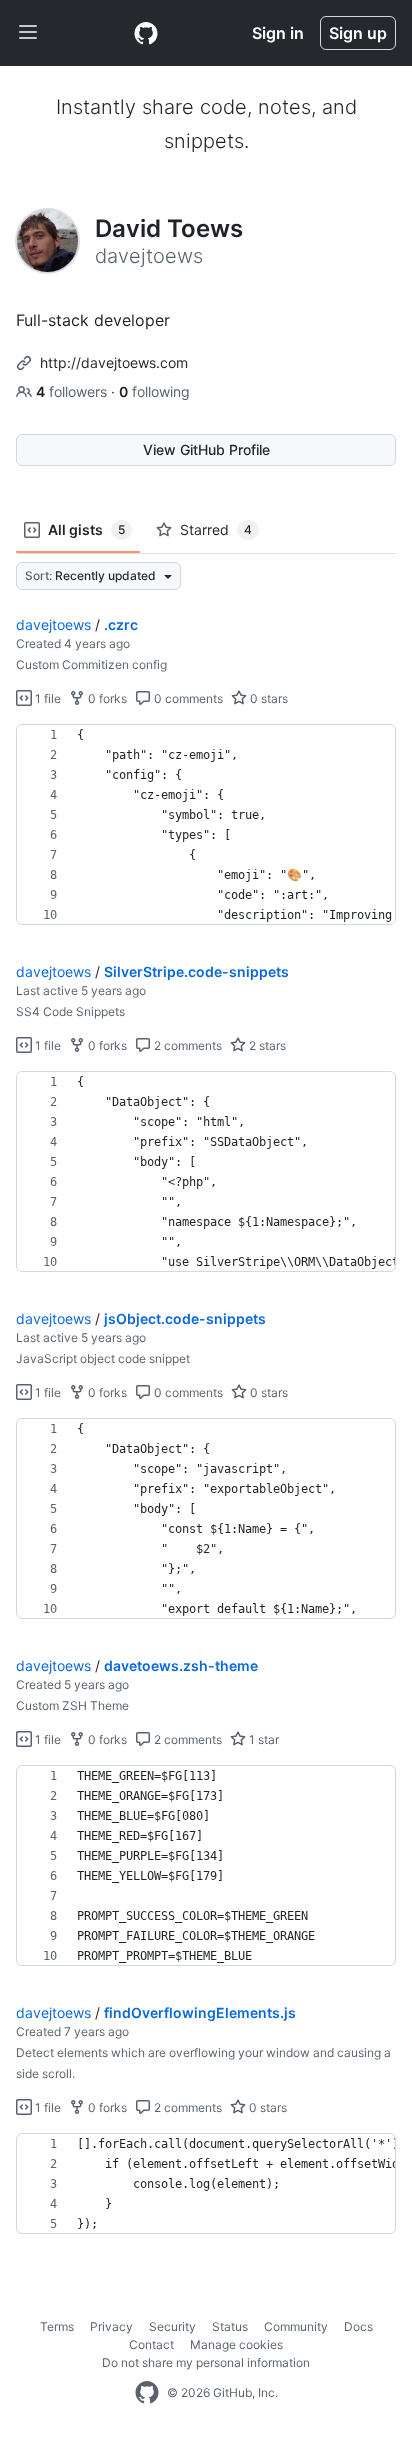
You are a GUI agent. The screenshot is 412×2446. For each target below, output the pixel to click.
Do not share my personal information (206, 2362)
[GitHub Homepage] (147, 2393)
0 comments (187, 698)
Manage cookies (236, 2344)
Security (172, 2326)
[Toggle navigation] (28, 33)
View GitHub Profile (206, 449)
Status (230, 2326)
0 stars (267, 698)
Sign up (358, 33)
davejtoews (53, 624)
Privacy (111, 2326)
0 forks (106, 698)
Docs (358, 2326)
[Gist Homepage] (146, 33)
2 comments (186, 1045)
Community (296, 2326)
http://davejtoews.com (114, 362)
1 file (46, 698)
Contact (151, 2344)
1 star (262, 1739)
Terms (57, 2326)
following (154, 391)
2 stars (266, 1045)
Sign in (278, 33)
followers (73, 391)
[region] (206, 825)
